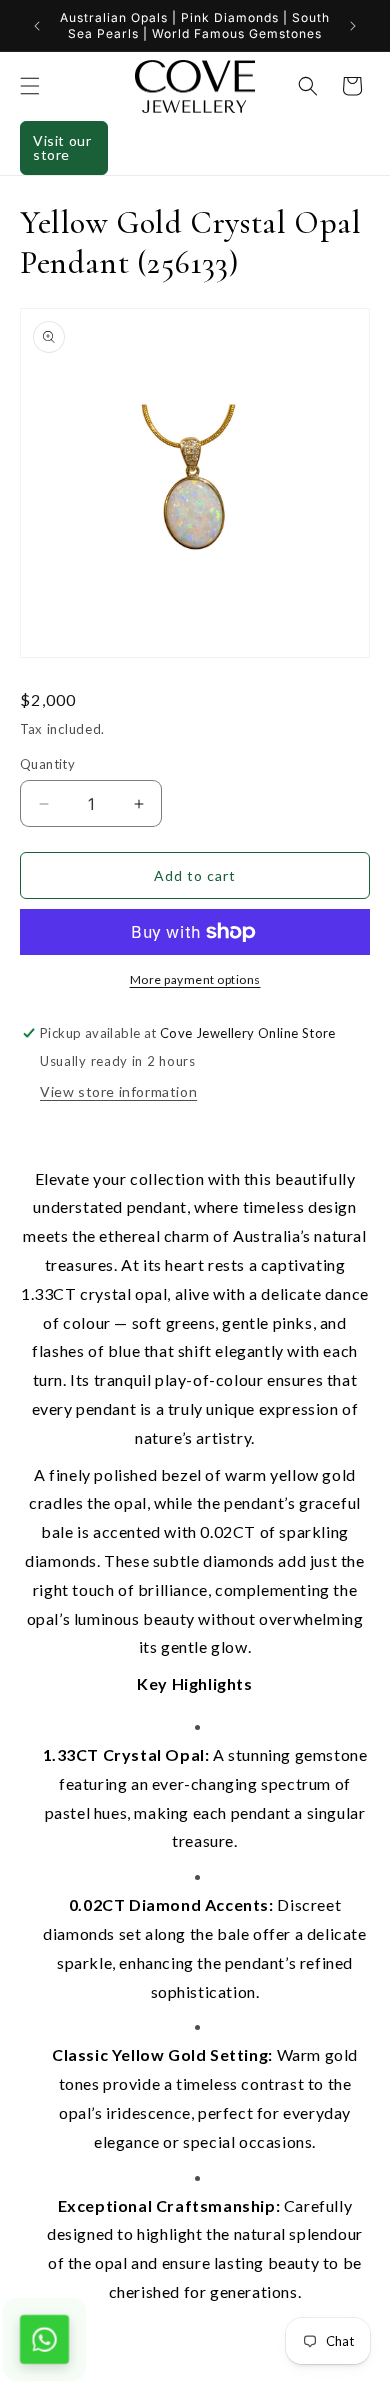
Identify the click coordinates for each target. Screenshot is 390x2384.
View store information (118, 1091)
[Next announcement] (353, 26)
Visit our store (62, 147)
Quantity (47, 764)
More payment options (195, 979)
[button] (30, 86)
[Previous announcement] (37, 26)
